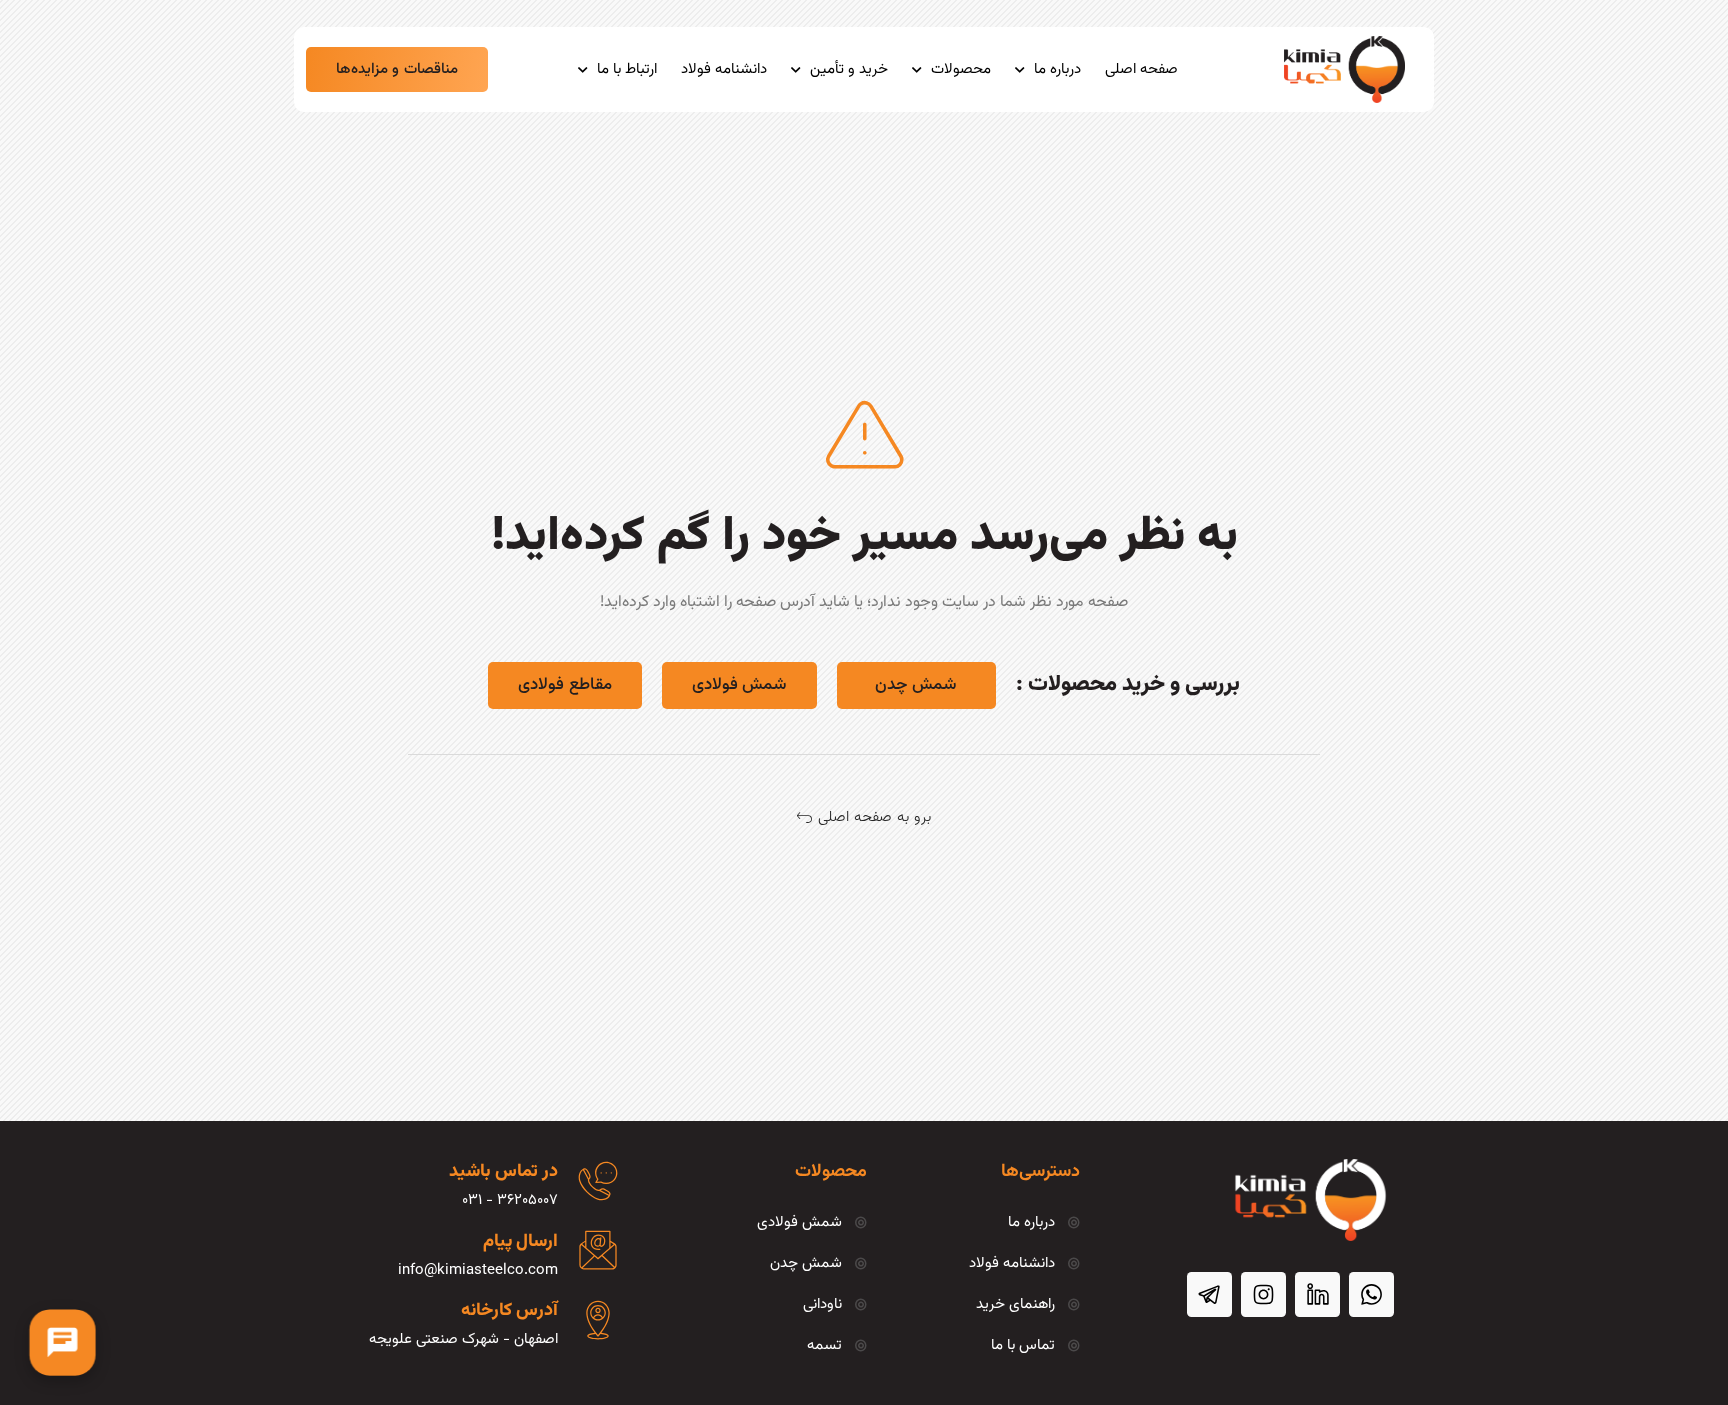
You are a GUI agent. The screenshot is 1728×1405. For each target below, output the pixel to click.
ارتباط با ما (627, 69)
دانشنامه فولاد (724, 69)
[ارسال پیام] (598, 1250)
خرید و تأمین (849, 69)
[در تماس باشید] (598, 1181)
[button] (397, 69)
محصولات (961, 69)
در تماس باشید (503, 1172)
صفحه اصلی (1141, 69)
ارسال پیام (520, 1242)
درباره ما (1057, 69)
